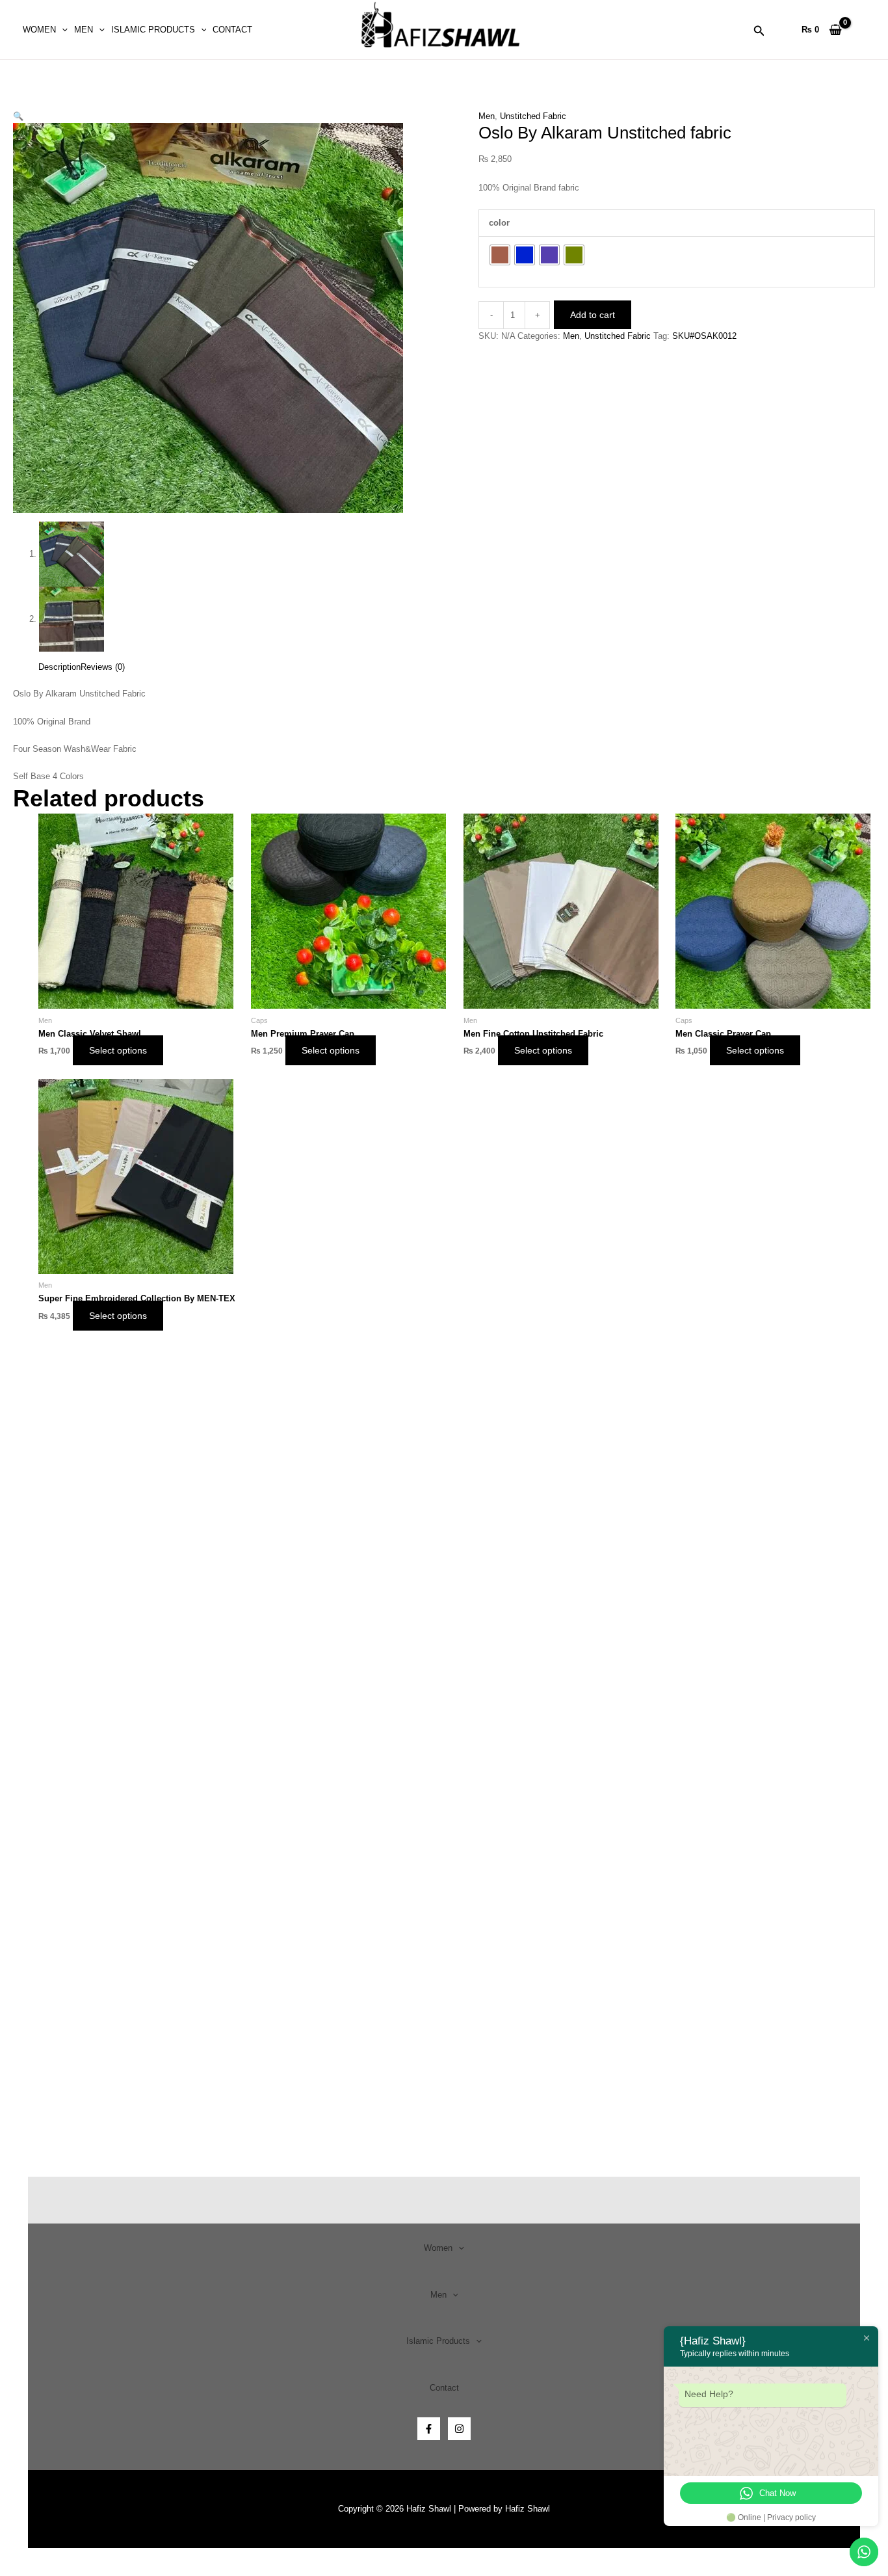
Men (84, 30)
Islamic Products (153, 30)
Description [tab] (59, 667)
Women (39, 30)
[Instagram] (459, 2429)
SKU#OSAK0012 (704, 336)
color (499, 223)
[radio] (500, 255)
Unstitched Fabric (533, 116)
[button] (62, 30)
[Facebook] (429, 2429)
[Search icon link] (759, 33)
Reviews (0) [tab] (103, 667)
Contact (232, 30)
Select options (118, 1050)
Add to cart (593, 315)
